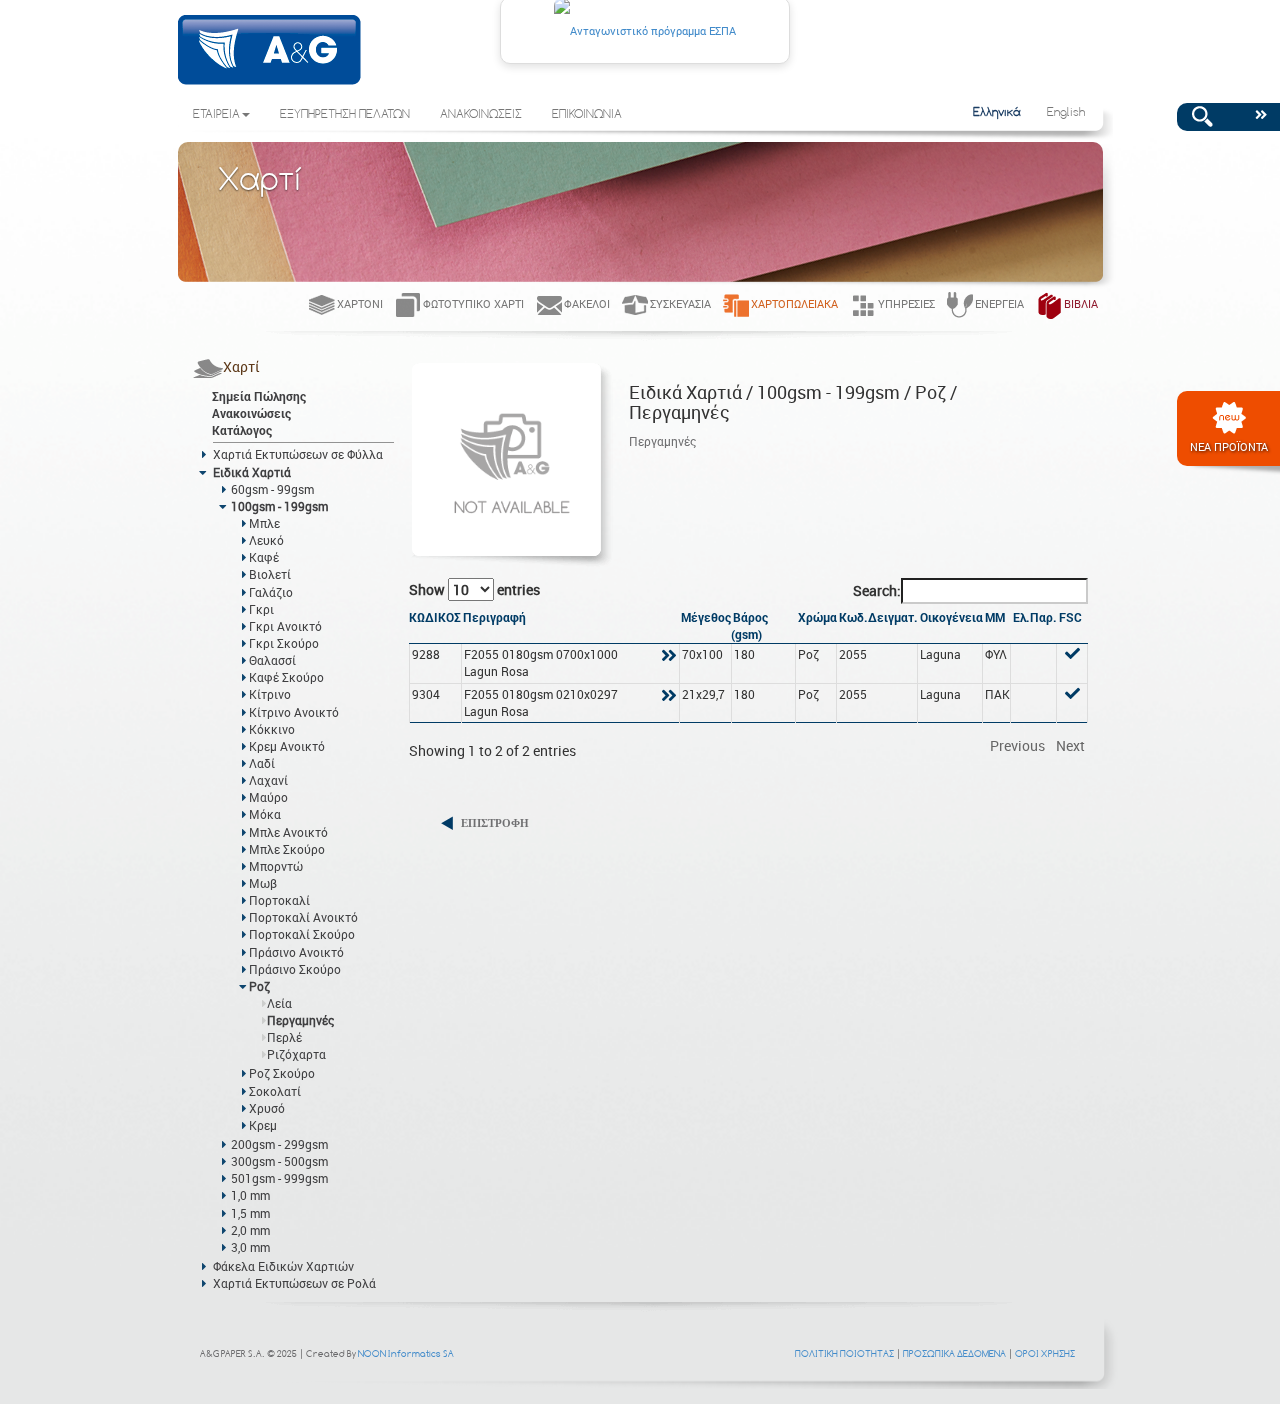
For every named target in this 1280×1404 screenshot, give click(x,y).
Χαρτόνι (360, 303)
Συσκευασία (680, 303)
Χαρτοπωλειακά (794, 303)
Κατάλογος (242, 430)
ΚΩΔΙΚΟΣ (435, 617)
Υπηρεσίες (906, 303)
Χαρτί (241, 366)
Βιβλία (1081, 303)
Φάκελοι (587, 303)
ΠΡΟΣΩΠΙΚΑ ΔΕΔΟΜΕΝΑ (954, 1353)
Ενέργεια (999, 303)
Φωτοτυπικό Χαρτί (473, 303)
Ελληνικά (997, 113)
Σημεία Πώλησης (259, 396)
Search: (877, 590)
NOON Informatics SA (406, 1353)
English (1066, 113)
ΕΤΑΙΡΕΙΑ (216, 115)
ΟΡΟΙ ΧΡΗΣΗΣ (1045, 1353)
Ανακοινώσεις (251, 413)
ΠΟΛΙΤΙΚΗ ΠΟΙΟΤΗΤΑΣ (844, 1353)
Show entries (474, 589)
